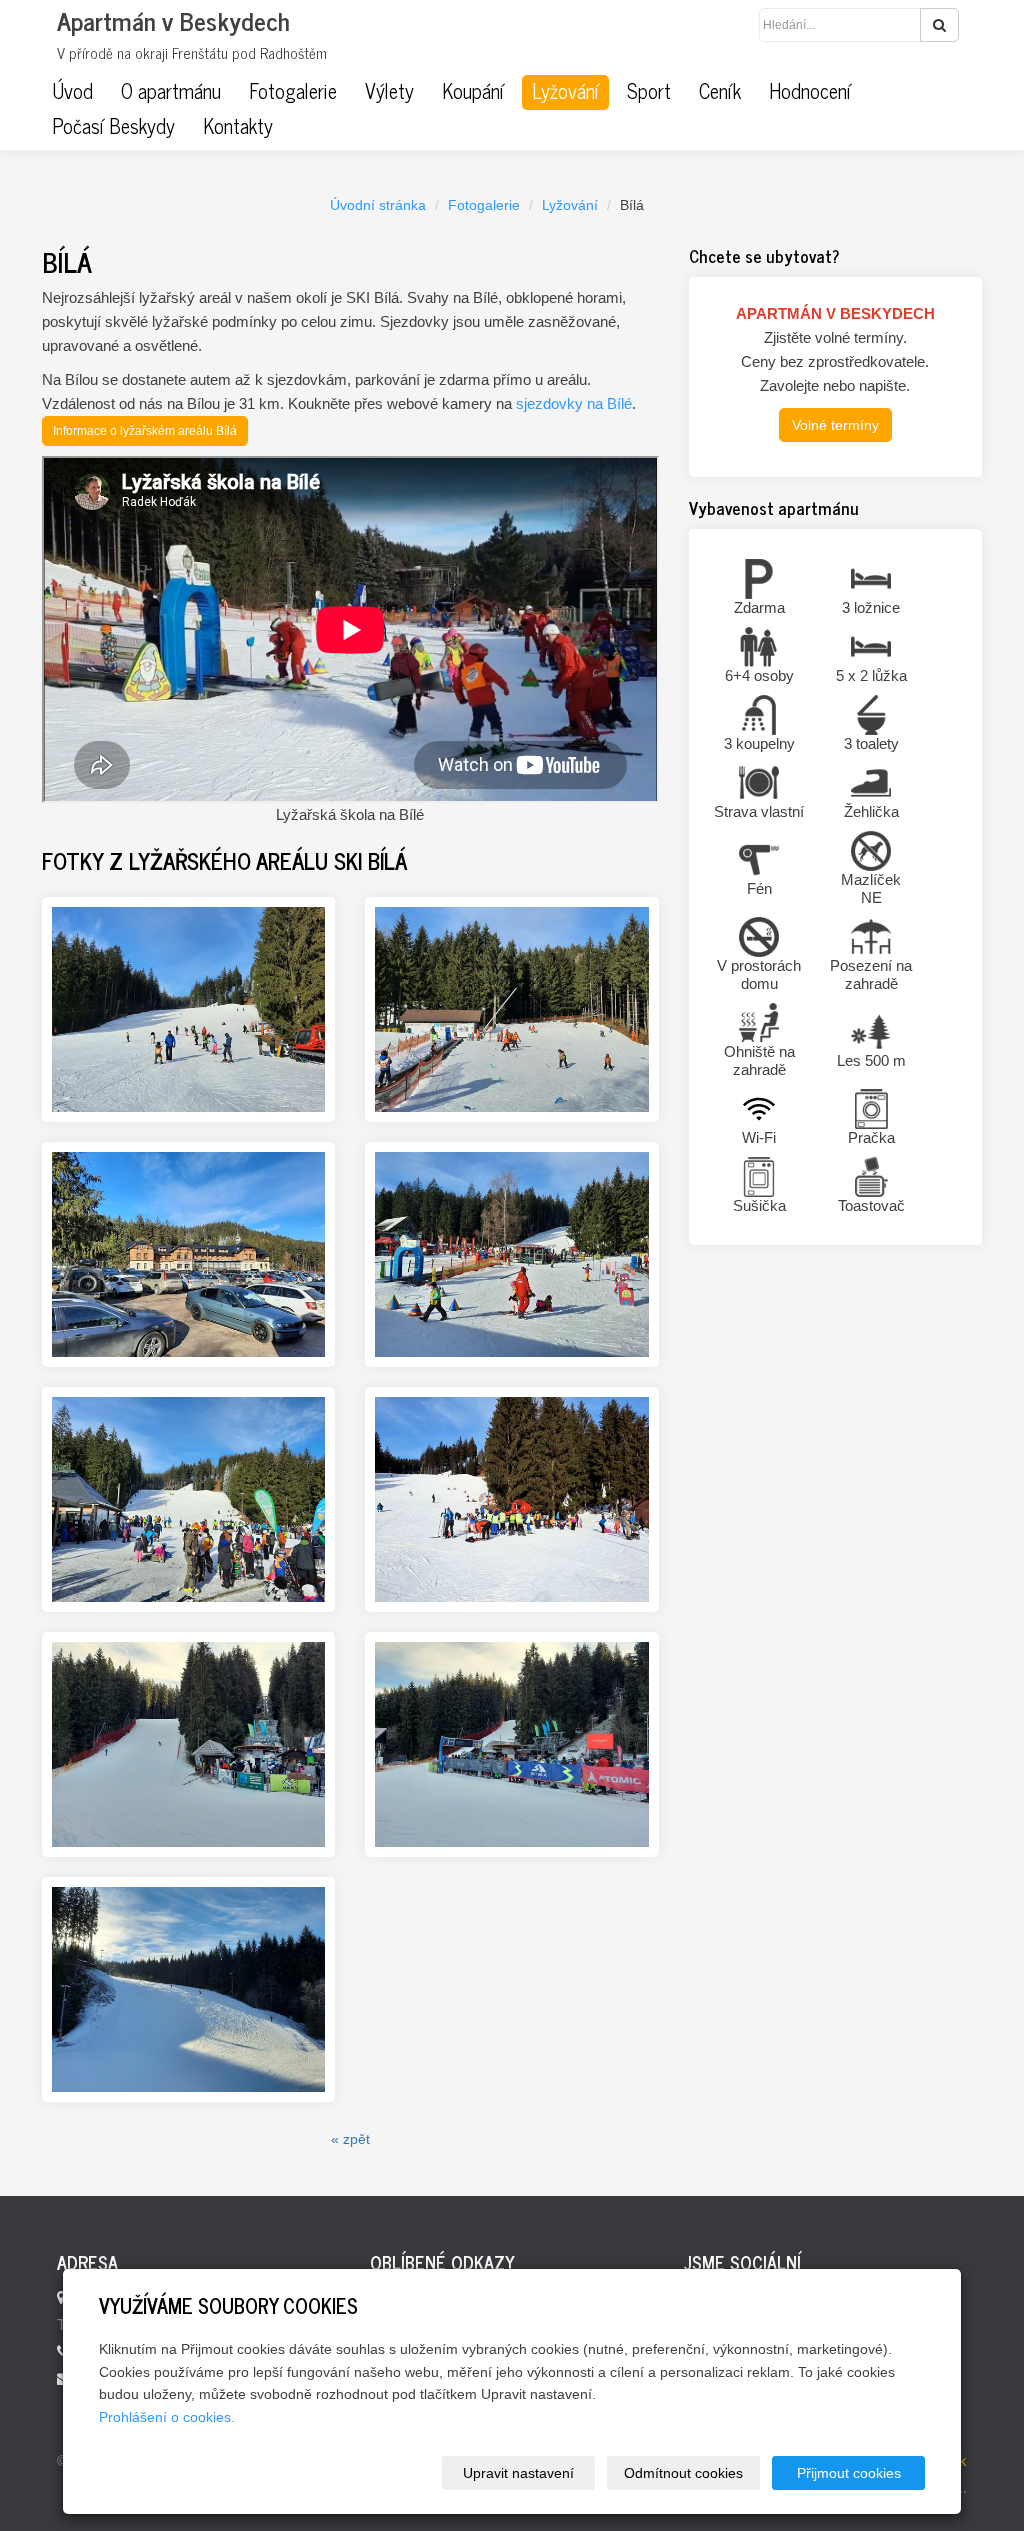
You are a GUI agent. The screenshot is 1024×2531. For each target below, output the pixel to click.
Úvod (72, 91)
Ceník (720, 91)
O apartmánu (171, 91)
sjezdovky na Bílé (574, 403)
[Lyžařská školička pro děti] (511, 1254)
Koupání (473, 91)
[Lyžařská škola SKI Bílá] (511, 1009)
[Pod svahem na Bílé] (188, 1499)
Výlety (389, 91)
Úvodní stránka (378, 205)
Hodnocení (810, 91)
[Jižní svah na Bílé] (188, 1009)
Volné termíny (835, 425)
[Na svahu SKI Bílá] (511, 1499)
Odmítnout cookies (683, 2473)
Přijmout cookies (849, 2473)
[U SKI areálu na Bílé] (188, 1254)
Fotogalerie (293, 91)
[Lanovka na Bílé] (188, 1744)
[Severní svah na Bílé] (188, 1989)
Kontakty (238, 126)
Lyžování (565, 91)
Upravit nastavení (518, 2473)
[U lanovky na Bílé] (511, 1744)
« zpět (350, 2139)
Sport (649, 91)
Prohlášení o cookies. (167, 2417)
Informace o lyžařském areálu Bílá (145, 431)
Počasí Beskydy (113, 126)
